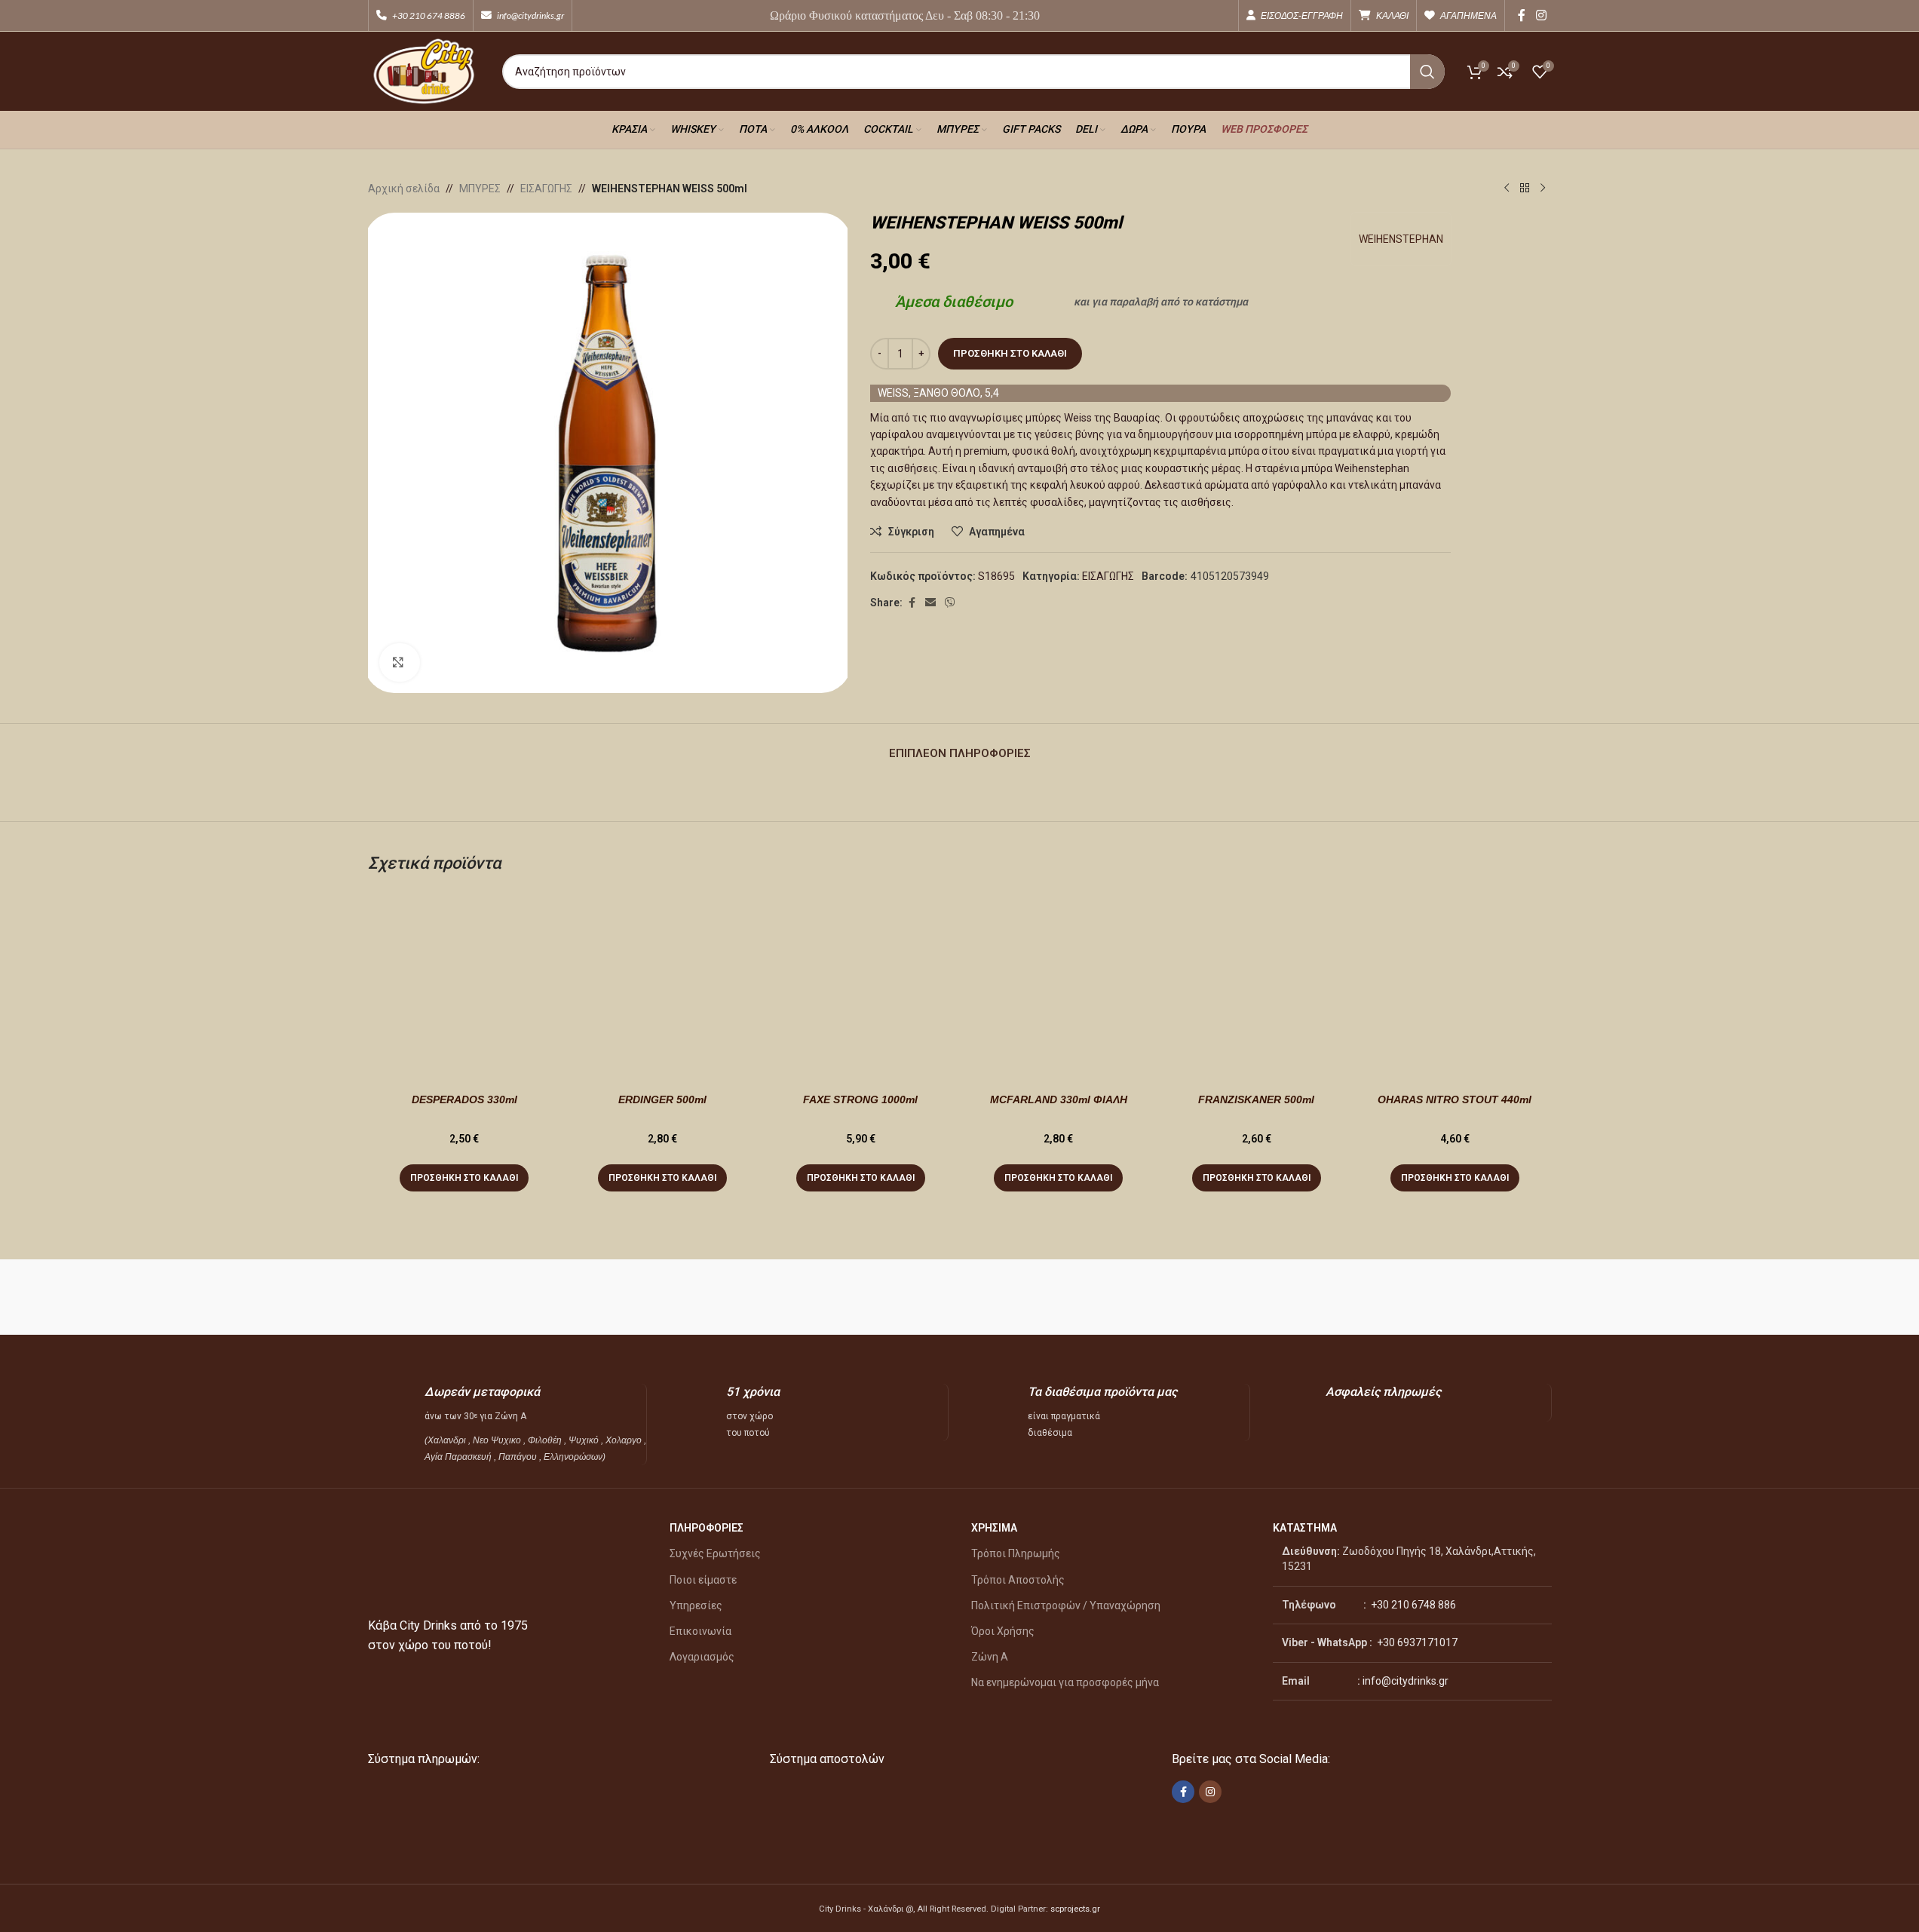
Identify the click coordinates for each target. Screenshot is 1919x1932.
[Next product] (1543, 189)
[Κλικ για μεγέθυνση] (400, 662)
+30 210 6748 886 (1412, 1605)
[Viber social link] (950, 603)
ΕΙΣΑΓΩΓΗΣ (546, 189)
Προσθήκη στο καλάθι (1010, 353)
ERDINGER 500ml (662, 1099)
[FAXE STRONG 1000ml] (861, 987)
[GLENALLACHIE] (737, 1297)
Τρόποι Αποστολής (1018, 1580)
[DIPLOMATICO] (1034, 1297)
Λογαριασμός (702, 1657)
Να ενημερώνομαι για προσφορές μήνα (1065, 1682)
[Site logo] (424, 70)
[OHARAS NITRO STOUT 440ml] (1455, 987)
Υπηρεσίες (696, 1605)
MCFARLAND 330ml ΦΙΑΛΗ (1059, 1099)
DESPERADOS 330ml (464, 1099)
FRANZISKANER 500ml (1256, 1099)
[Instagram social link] (1541, 15)
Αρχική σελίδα (404, 189)
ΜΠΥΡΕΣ (480, 189)
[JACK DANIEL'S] (590, 1297)
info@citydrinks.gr (1406, 1681)
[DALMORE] (1182, 1297)
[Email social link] (930, 603)
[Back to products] (1525, 189)
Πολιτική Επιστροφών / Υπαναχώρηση (1066, 1605)
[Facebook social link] (1522, 15)
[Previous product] (1507, 189)
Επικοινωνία (700, 1631)
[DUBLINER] (885, 1297)
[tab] (960, 746)
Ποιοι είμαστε (703, 1580)
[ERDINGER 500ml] (662, 987)
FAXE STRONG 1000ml (860, 1099)
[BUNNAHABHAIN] (1329, 1297)
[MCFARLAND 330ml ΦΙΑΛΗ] (1058, 987)
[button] (464, 1178)
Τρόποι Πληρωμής (1016, 1553)
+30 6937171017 (1417, 1642)
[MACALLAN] (442, 1297)
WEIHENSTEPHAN (1401, 239)
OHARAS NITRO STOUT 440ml (1455, 1099)
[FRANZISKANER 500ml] (1257, 987)
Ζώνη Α (990, 1657)
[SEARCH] (1427, 72)
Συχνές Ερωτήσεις (715, 1553)
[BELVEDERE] (1477, 1297)
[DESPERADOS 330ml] (465, 987)
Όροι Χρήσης (1003, 1631)
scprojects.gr (1075, 1909)
